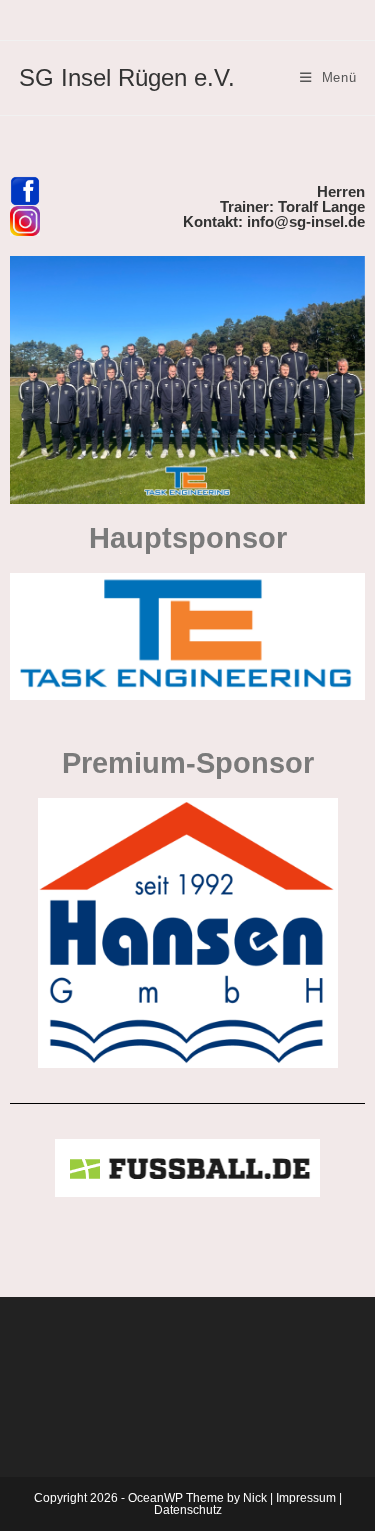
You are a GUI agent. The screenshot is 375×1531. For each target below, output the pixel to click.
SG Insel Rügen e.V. (127, 77)
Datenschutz (188, 1510)
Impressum (306, 1498)
